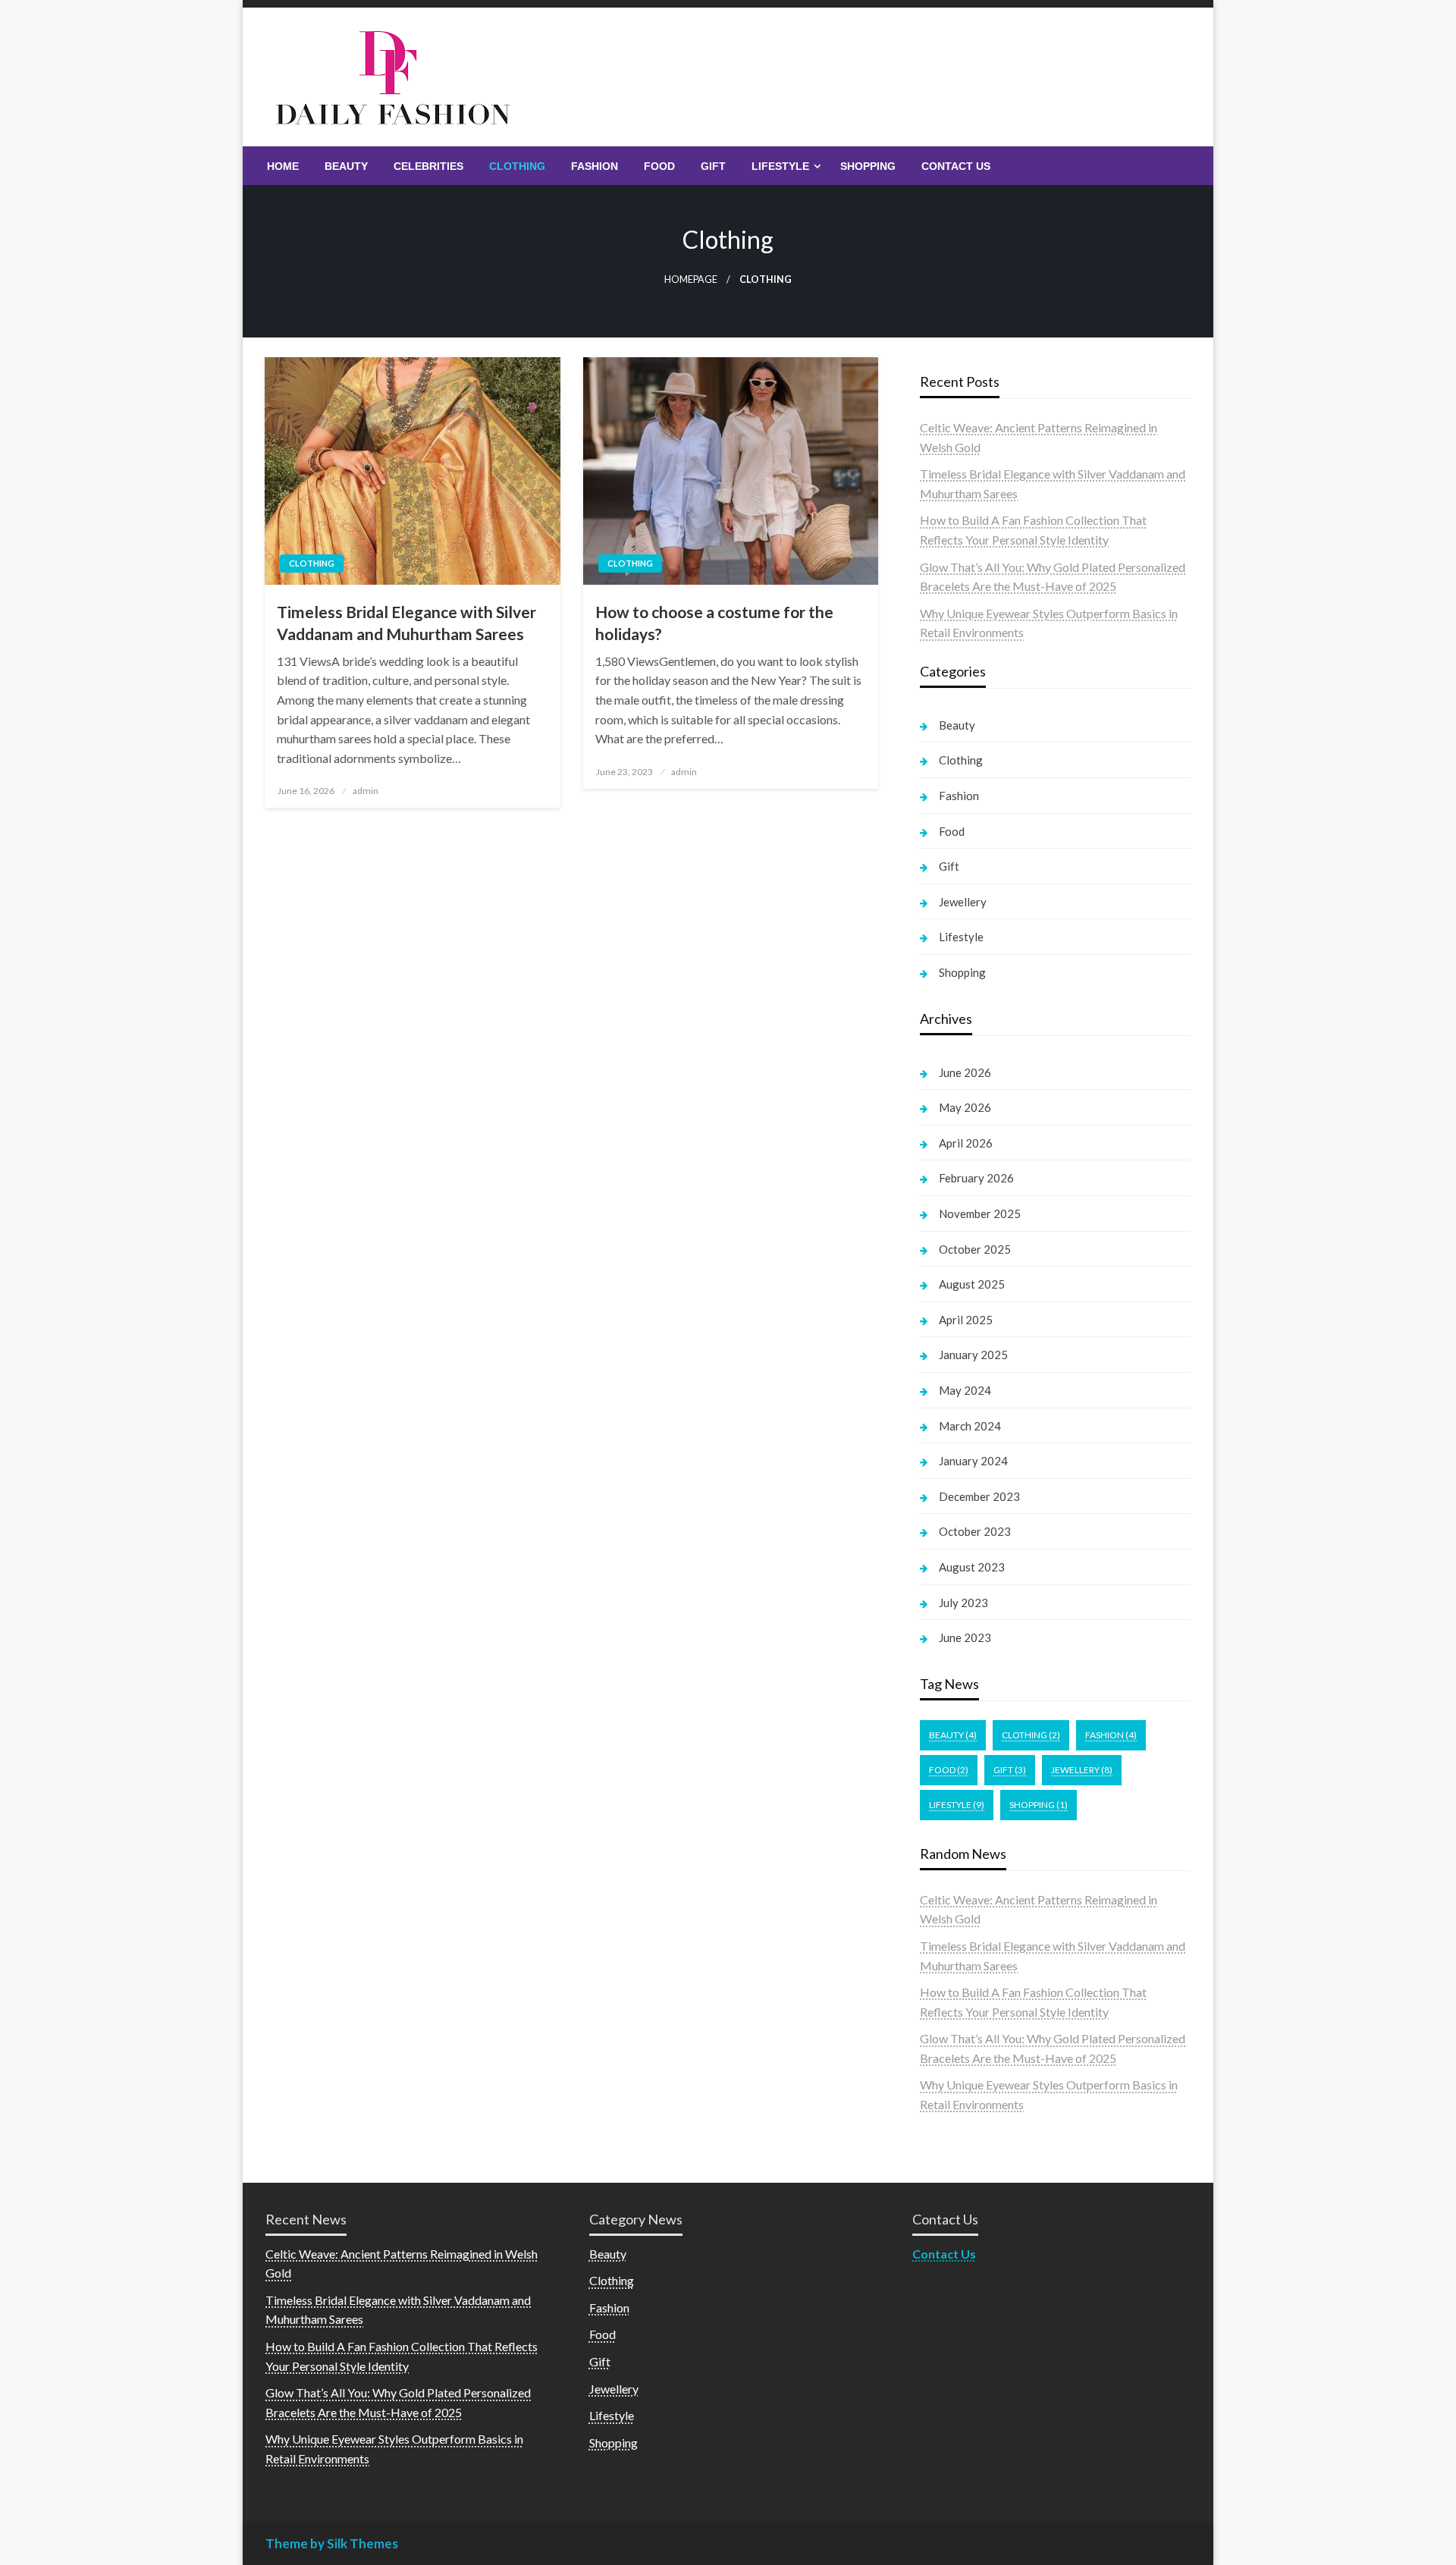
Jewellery (963, 902)
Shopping (868, 166)
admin (366, 791)
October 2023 (975, 1531)
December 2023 (979, 1496)
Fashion (595, 166)
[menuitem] (283, 166)
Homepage (691, 279)
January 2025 (973, 1355)
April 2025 (966, 1320)
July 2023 (963, 1603)
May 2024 (965, 1390)
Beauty (346, 166)
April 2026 (966, 1143)
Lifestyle (780, 166)
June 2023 (965, 1637)
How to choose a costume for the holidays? (714, 623)
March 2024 (970, 1426)
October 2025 (975, 1249)
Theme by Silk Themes (332, 2543)
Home (283, 166)
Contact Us (956, 166)
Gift (713, 166)
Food (659, 166)
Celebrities (428, 166)
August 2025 (972, 1284)
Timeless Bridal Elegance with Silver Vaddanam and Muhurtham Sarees (406, 623)
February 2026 (976, 1178)
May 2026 (965, 1107)
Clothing (517, 166)
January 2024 (973, 1461)
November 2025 (980, 1213)
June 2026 (965, 1072)
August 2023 (972, 1567)
